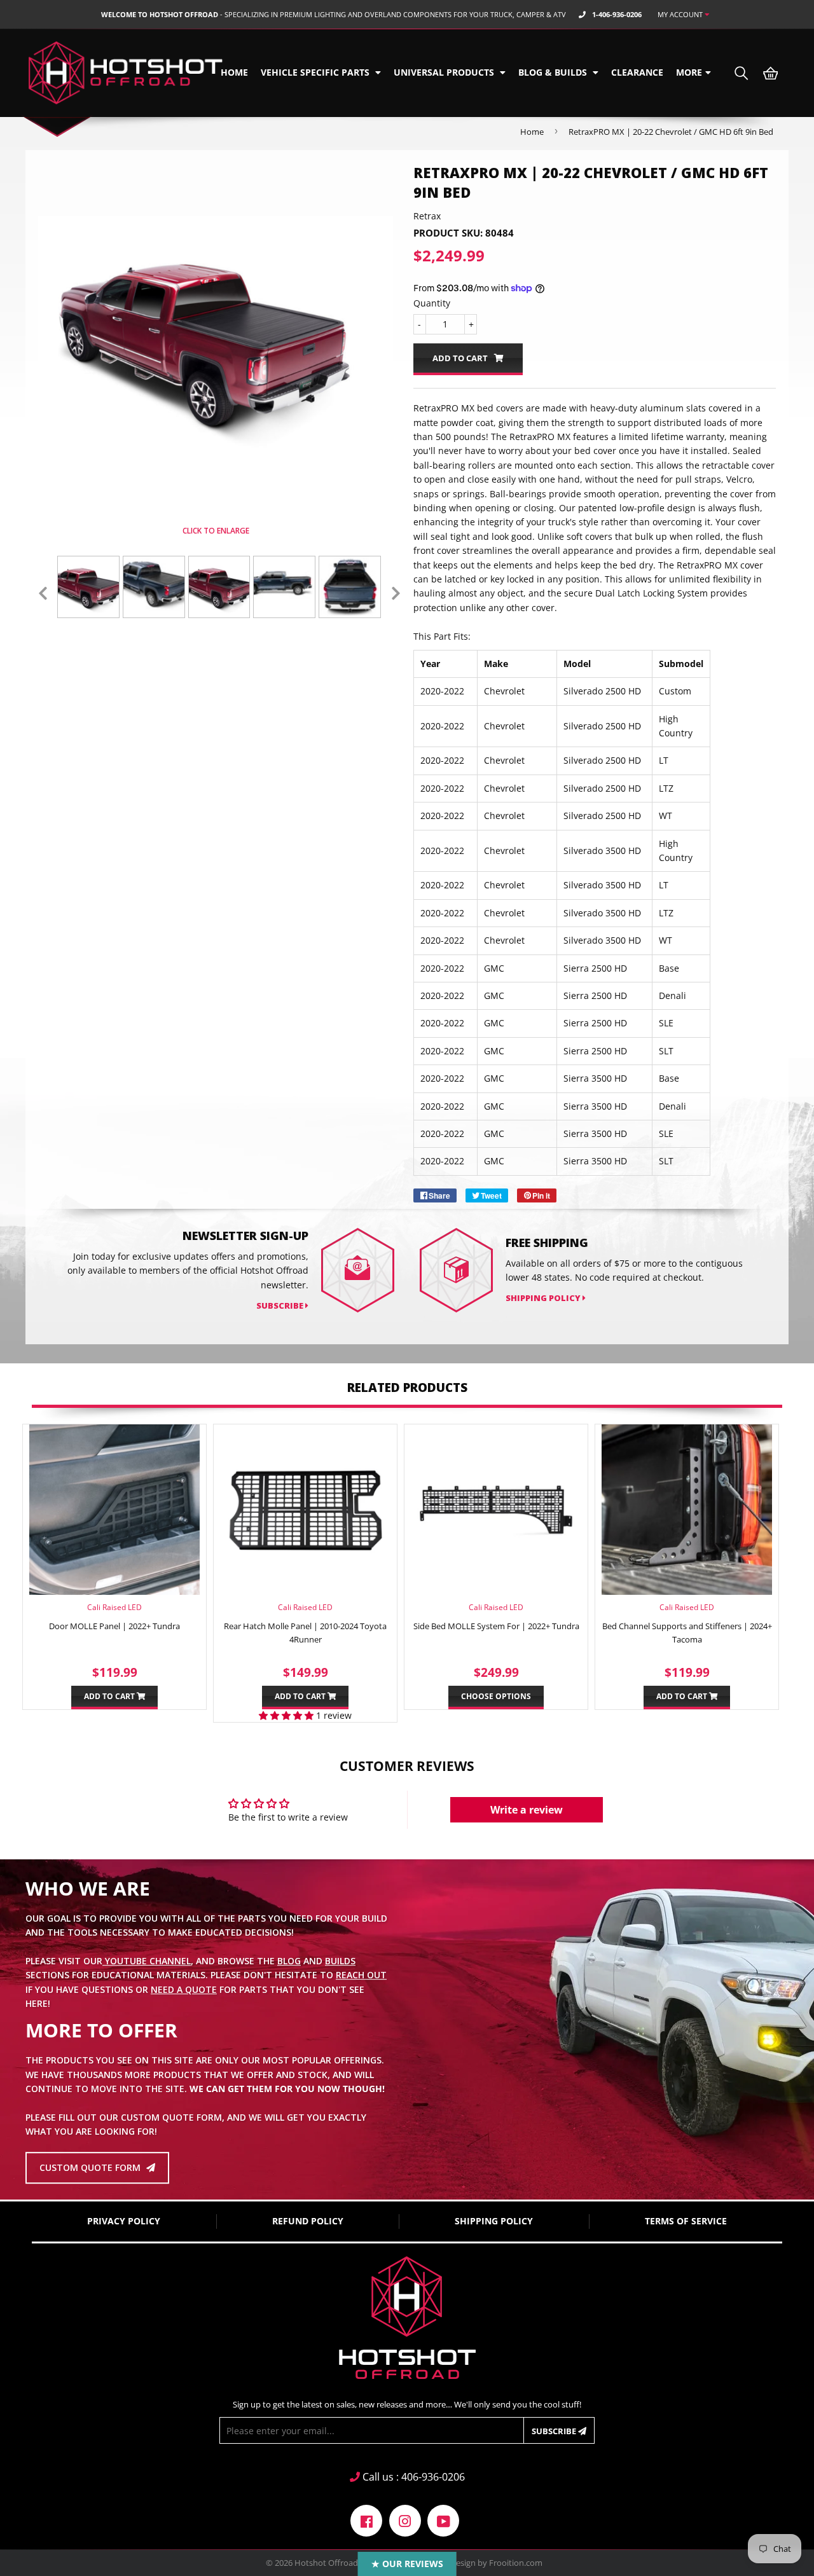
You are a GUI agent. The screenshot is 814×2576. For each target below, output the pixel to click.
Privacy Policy (124, 2221)
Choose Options (496, 1696)
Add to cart (110, 1696)
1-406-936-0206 (617, 14)
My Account (681, 14)
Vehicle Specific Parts (316, 72)
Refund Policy (308, 2221)
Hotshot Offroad (326, 2563)
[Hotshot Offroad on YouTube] (443, 2520)
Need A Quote (184, 1989)
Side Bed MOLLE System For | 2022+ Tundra (496, 1626)
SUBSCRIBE (281, 1305)
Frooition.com (516, 2563)
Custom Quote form (91, 2167)
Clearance (637, 72)
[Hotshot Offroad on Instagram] (405, 2520)
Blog (289, 1961)
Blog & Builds (554, 72)
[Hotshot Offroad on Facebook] (366, 2520)
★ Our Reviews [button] (407, 2564)
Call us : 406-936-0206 (412, 2477)
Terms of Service (686, 2221)
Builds (340, 1961)
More (689, 72)
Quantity (432, 303)
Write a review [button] (527, 1810)
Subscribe (555, 2431)
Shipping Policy (544, 1298)
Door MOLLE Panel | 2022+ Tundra (114, 1626)
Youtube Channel (147, 1961)
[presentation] (43, 593)
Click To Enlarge (216, 531)
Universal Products (445, 72)
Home (234, 72)
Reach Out (361, 1975)
